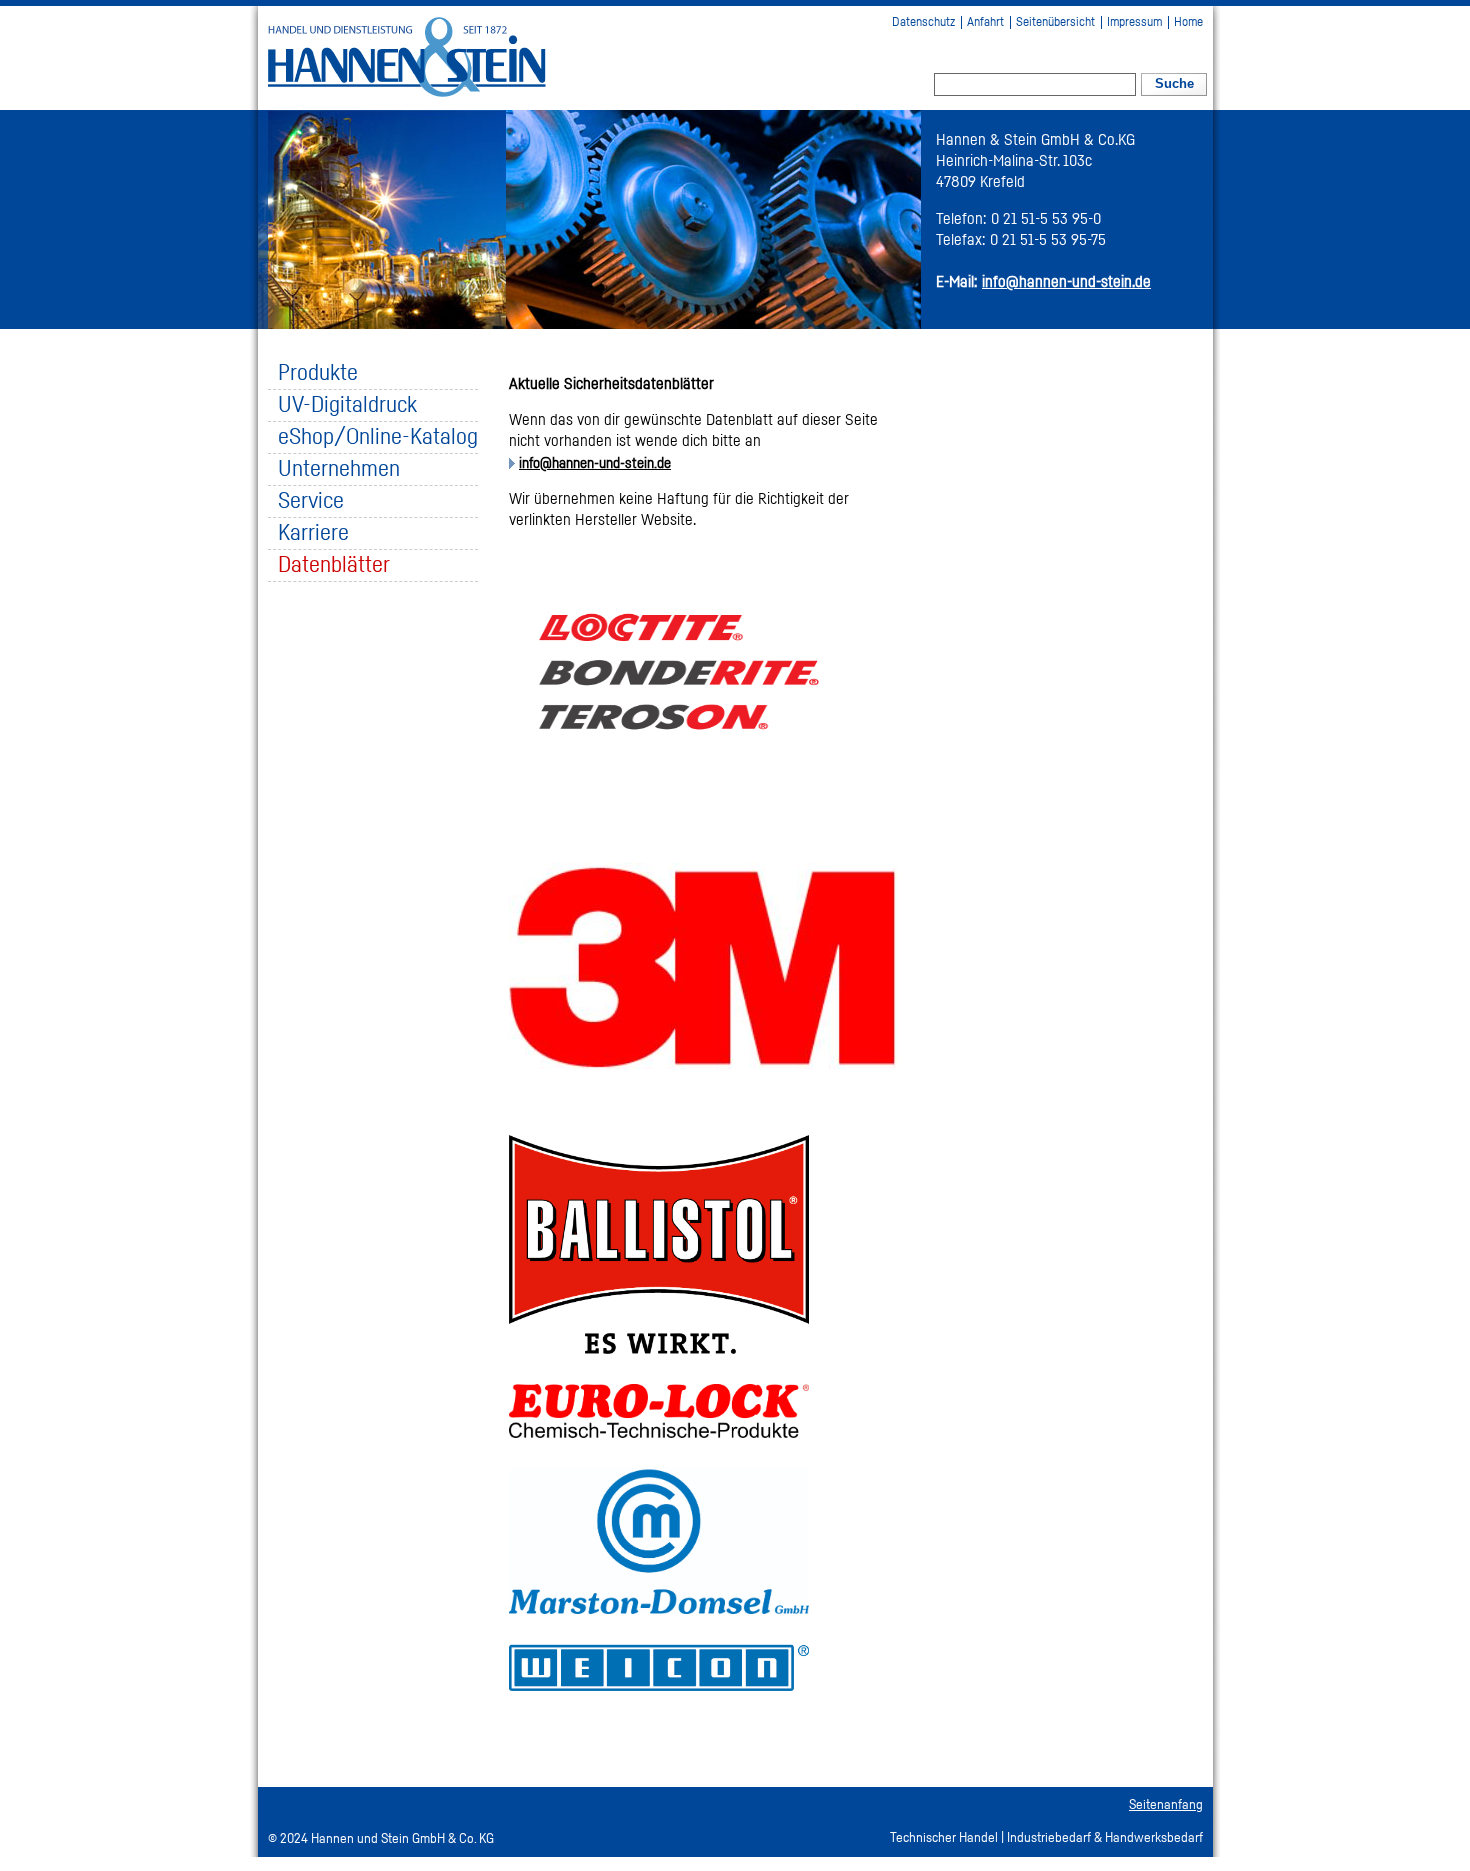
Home (1188, 22)
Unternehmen (339, 469)
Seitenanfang (1166, 1805)
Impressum (1134, 22)
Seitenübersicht (1055, 22)
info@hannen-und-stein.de (595, 463)
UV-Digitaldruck (347, 405)
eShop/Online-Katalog (378, 437)
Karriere (313, 533)
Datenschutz (923, 22)
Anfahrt (985, 22)
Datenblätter (334, 565)
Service (311, 501)
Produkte (318, 373)
